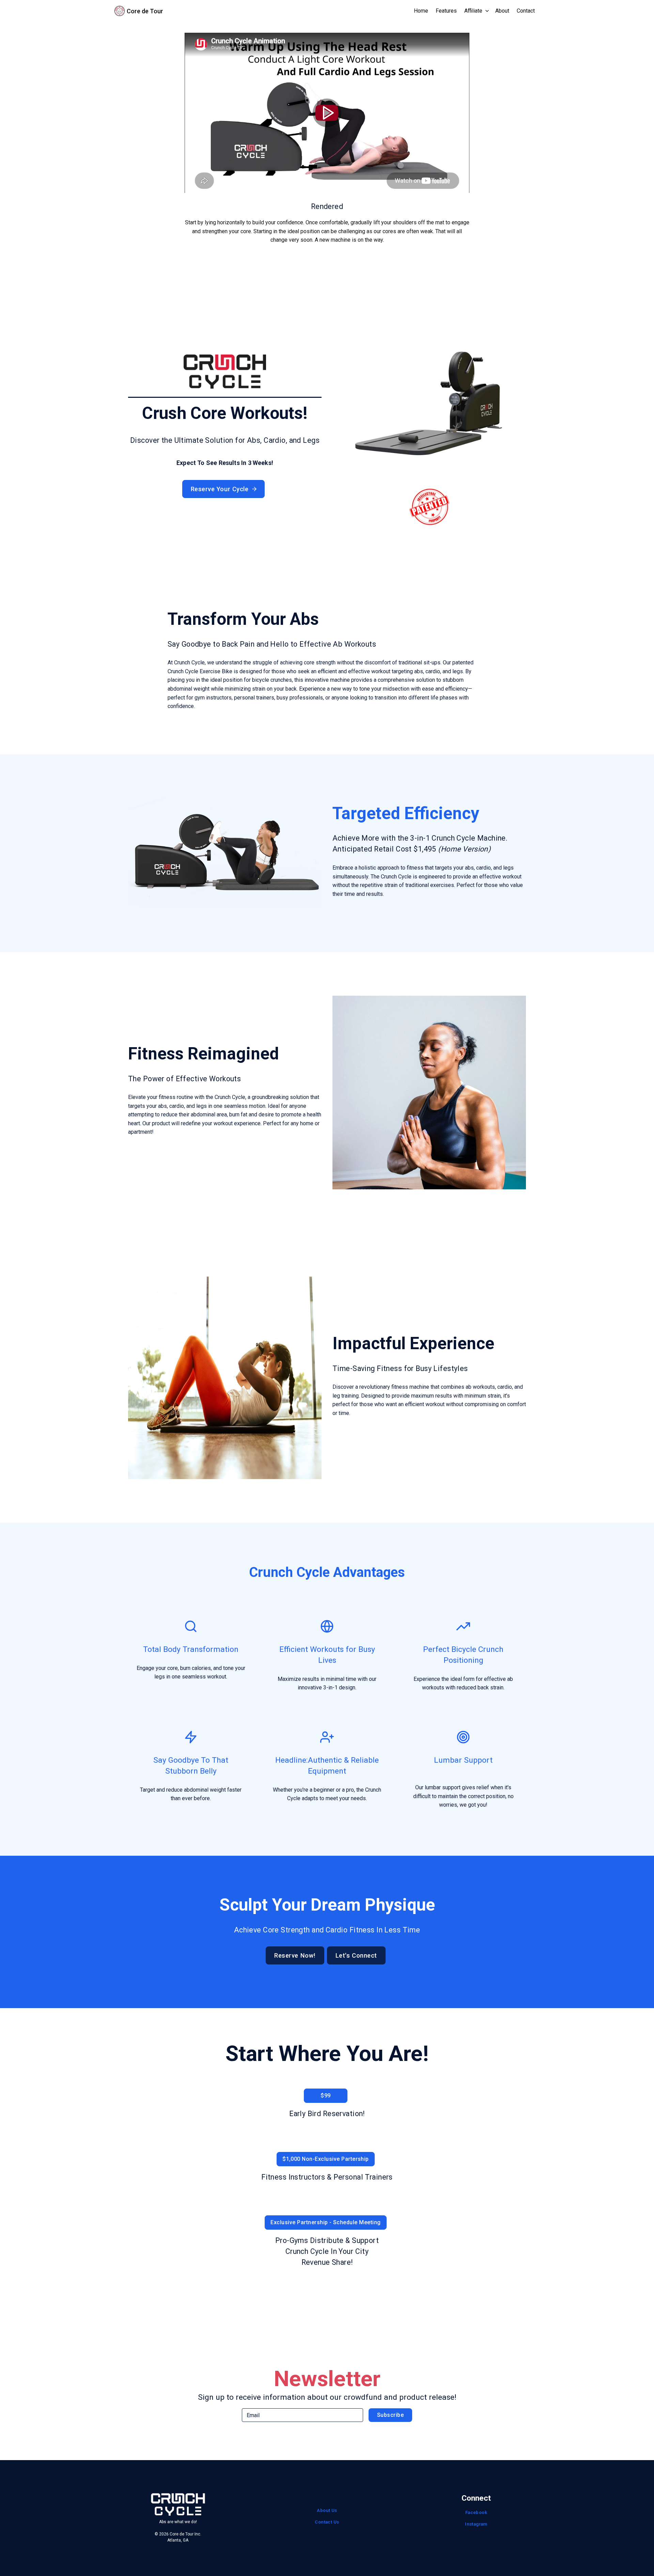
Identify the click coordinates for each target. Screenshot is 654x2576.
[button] (477, 11)
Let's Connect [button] (356, 1955)
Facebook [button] (476, 2512)
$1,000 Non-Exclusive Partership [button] (326, 2159)
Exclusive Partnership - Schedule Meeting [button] (325, 2222)
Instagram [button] (476, 2524)
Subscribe (390, 2415)
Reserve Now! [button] (295, 1955)
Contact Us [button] (327, 2522)
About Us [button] (327, 2510)
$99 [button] (325, 2096)
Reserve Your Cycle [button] (220, 489)
